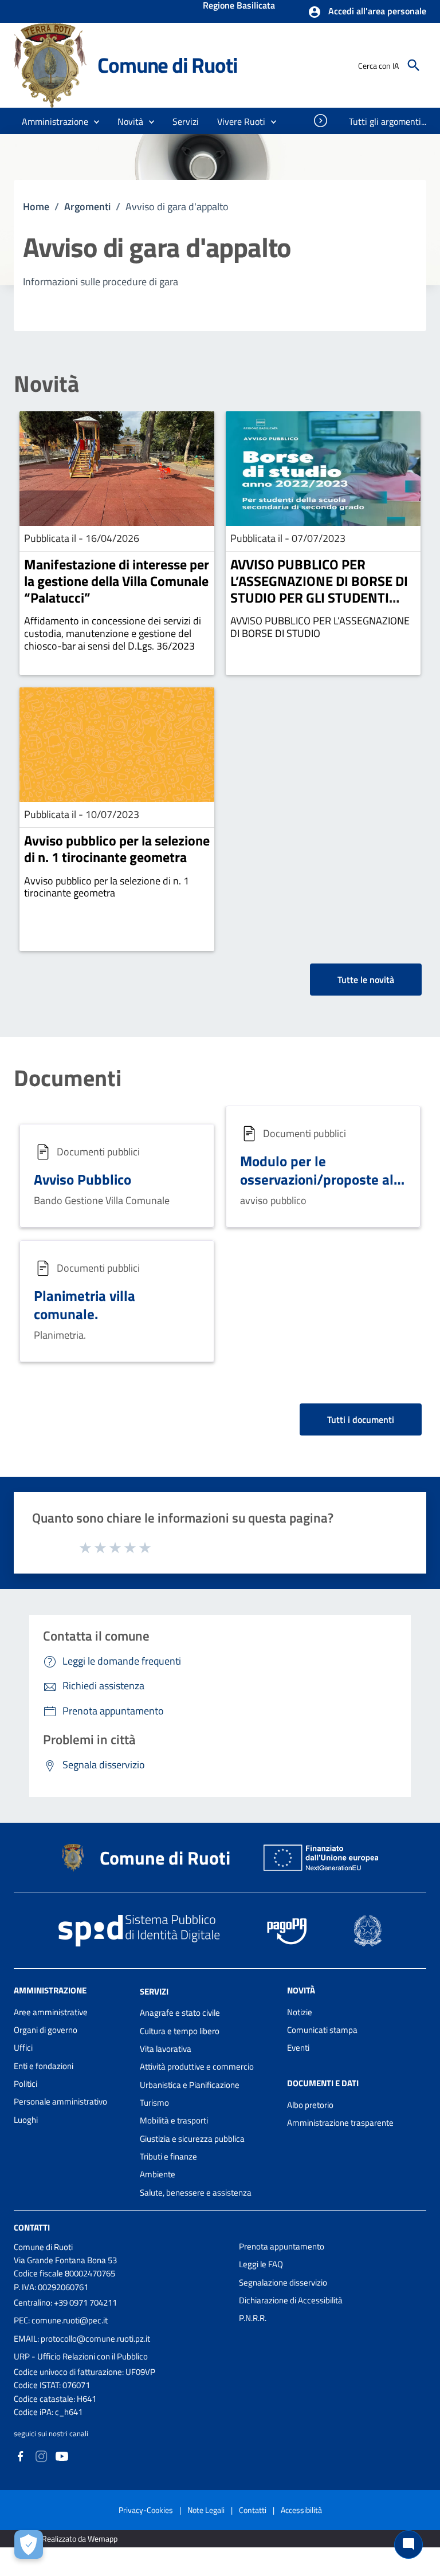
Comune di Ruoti (167, 65)
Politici (25, 2084)
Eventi (298, 2048)
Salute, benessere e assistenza (196, 2192)
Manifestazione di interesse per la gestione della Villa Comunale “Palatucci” (117, 581)
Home (36, 207)
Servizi (154, 1991)
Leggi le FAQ (261, 2264)
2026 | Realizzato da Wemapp (68, 2538)
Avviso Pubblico (82, 1179)
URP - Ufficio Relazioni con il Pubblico (81, 2356)
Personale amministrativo (60, 2101)
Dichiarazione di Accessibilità (291, 2300)
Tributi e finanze (168, 2156)
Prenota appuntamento (282, 2246)
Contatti (32, 2227)
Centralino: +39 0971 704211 (65, 2302)
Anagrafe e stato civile (180, 2013)
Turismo (154, 2103)
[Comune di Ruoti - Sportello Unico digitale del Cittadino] (50, 64)
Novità (46, 384)
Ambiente (158, 2174)
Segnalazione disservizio (283, 2282)
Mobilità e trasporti (174, 2120)
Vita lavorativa (166, 2049)
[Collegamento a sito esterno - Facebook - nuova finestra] (21, 2455)
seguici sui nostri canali (51, 2433)
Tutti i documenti (361, 1419)
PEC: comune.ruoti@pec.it (61, 2320)
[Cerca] (414, 65)
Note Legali (206, 2510)
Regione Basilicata (239, 6)
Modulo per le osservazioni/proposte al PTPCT (317, 1179)
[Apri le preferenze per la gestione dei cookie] (29, 2544)
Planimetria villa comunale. (85, 1305)
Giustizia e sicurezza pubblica (192, 2139)
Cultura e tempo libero (180, 2031)
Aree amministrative (51, 2012)
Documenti (68, 1078)
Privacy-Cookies (146, 2510)
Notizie (300, 2012)
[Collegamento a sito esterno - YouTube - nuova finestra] (62, 2455)
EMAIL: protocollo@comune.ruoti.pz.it (82, 2339)
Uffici (23, 2048)
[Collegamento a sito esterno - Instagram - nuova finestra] (41, 2455)
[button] (367, 12)
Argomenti (87, 207)
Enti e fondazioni (44, 2066)
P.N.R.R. (253, 2318)
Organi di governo (46, 2030)
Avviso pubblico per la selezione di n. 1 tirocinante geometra (117, 849)
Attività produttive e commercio (197, 2066)
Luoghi (26, 2120)
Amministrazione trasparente (340, 2123)
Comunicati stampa (322, 2030)
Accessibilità (301, 2510)
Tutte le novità (366, 980)
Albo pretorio (310, 2105)
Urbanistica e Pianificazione (190, 2085)
